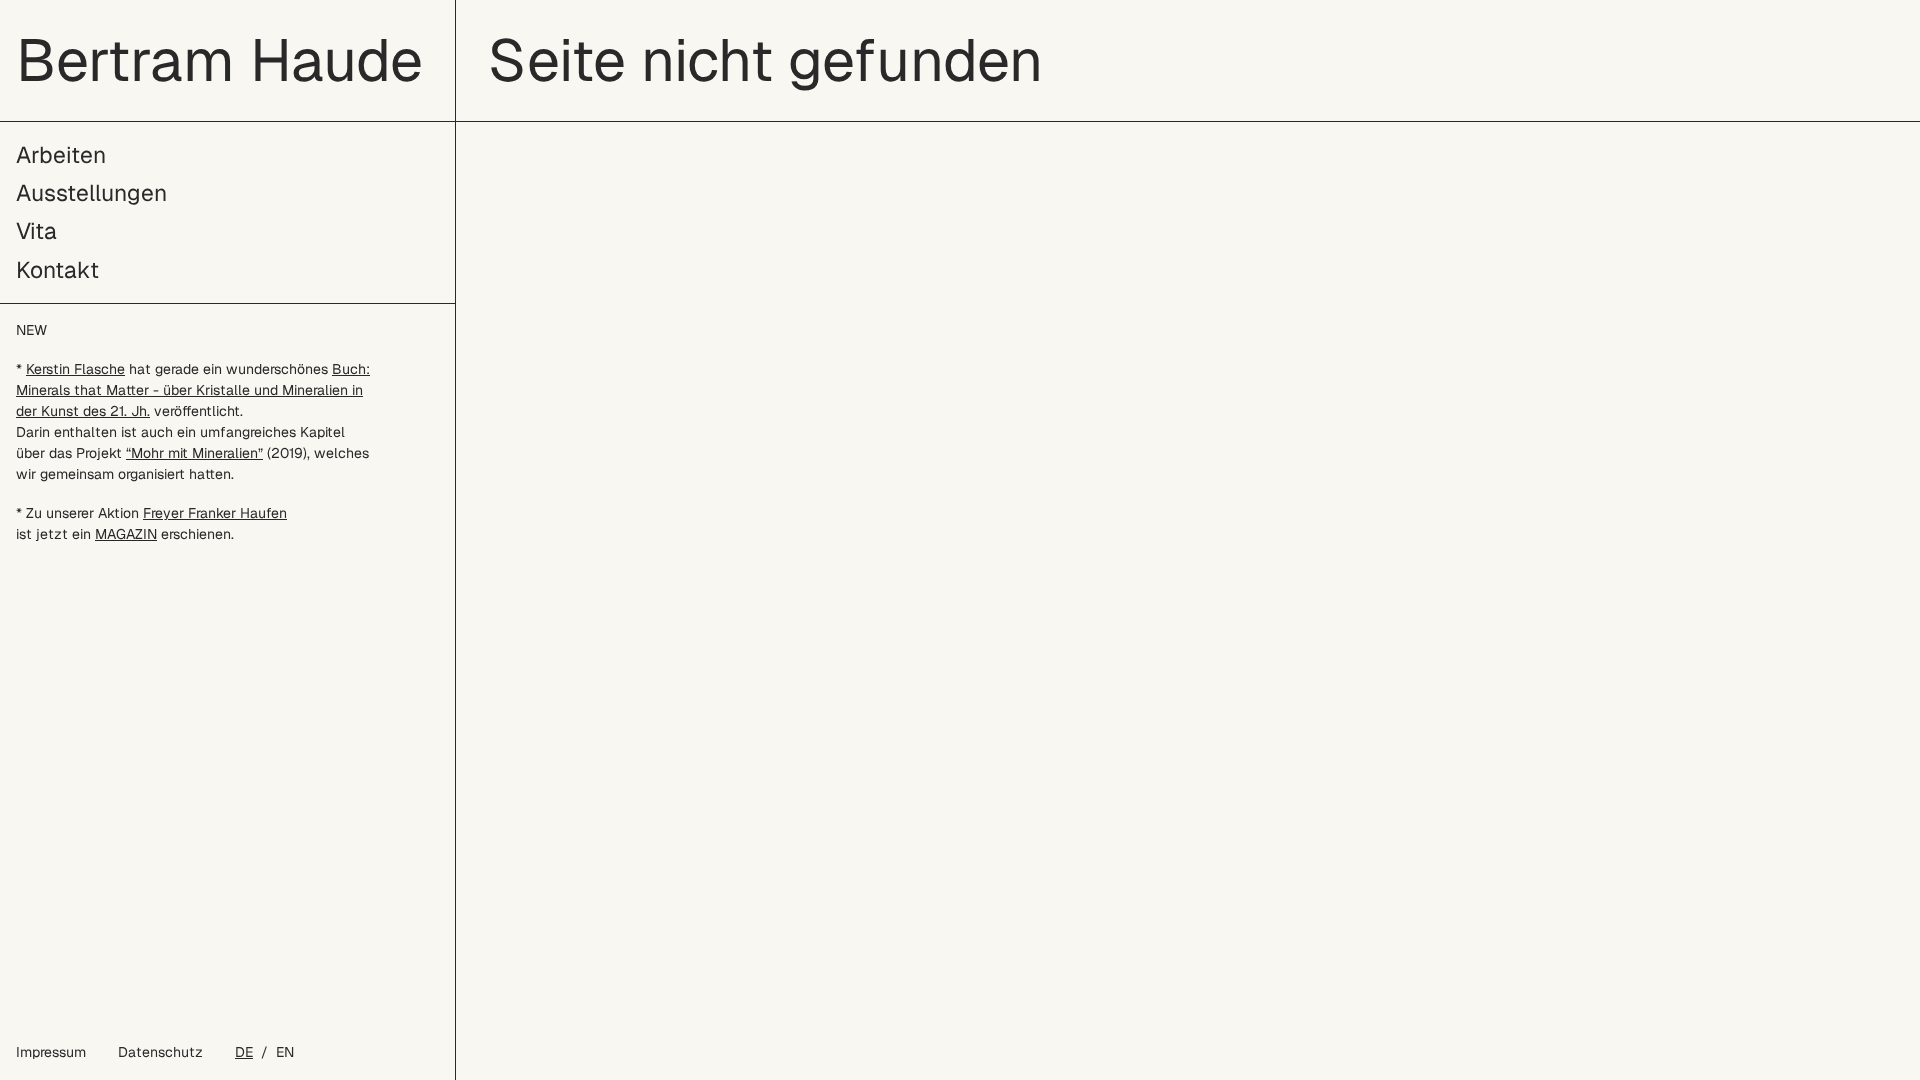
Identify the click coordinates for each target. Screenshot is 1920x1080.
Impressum (51, 1052)
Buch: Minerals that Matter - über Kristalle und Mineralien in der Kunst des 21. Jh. (193, 390)
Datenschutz (160, 1052)
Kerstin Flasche (75, 369)
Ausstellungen (91, 193)
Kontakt (57, 270)
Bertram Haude (219, 60)
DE (244, 1052)
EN (285, 1052)
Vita (36, 231)
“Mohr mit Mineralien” (194, 453)
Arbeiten (61, 155)
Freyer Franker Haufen (215, 513)
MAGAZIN (126, 534)
